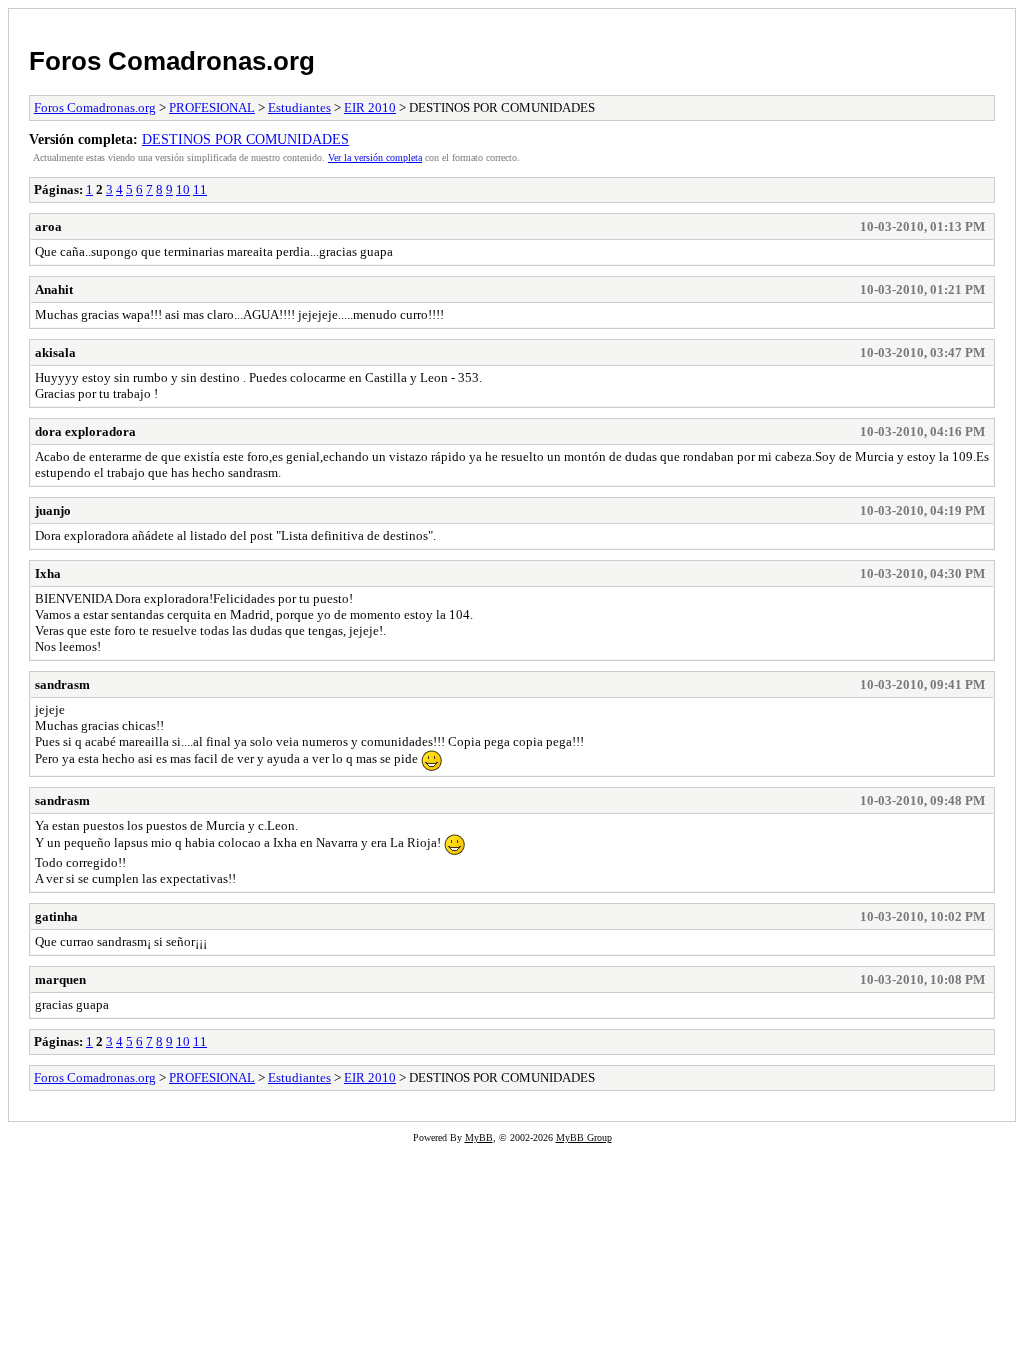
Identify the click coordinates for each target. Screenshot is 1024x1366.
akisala (55, 352)
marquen (60, 979)
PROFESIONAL (212, 107)
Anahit (54, 289)
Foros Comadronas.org (172, 61)
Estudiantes (299, 107)
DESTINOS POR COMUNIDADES (245, 139)
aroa (48, 226)
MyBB (479, 1137)
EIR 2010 (370, 107)
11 (200, 189)
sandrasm (62, 684)
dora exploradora (85, 431)
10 (183, 189)
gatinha (56, 916)
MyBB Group (584, 1137)
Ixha (48, 573)
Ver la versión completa (375, 157)
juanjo (53, 510)
